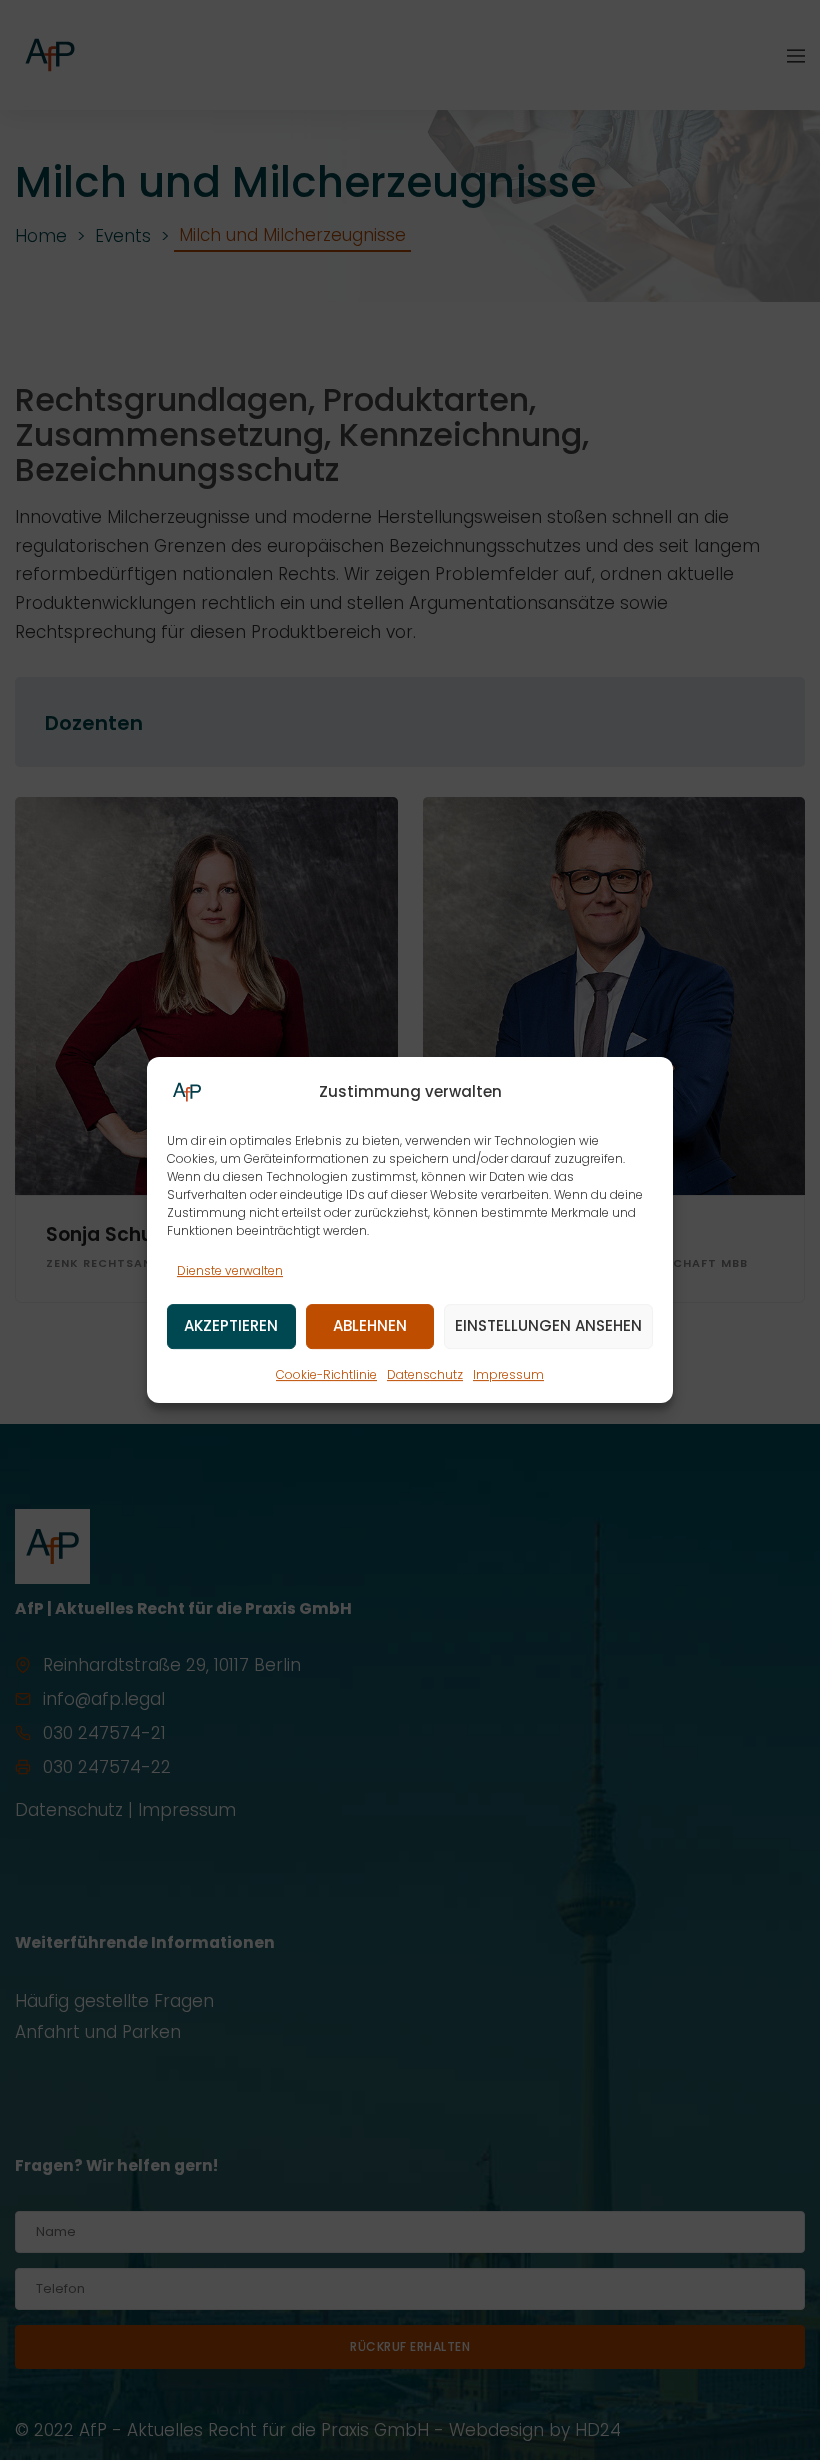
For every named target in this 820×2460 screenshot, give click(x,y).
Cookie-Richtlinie (326, 1374)
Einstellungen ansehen (548, 1326)
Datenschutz (425, 1374)
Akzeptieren (231, 1326)
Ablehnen (370, 1326)
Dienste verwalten (230, 1270)
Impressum (508, 1374)
